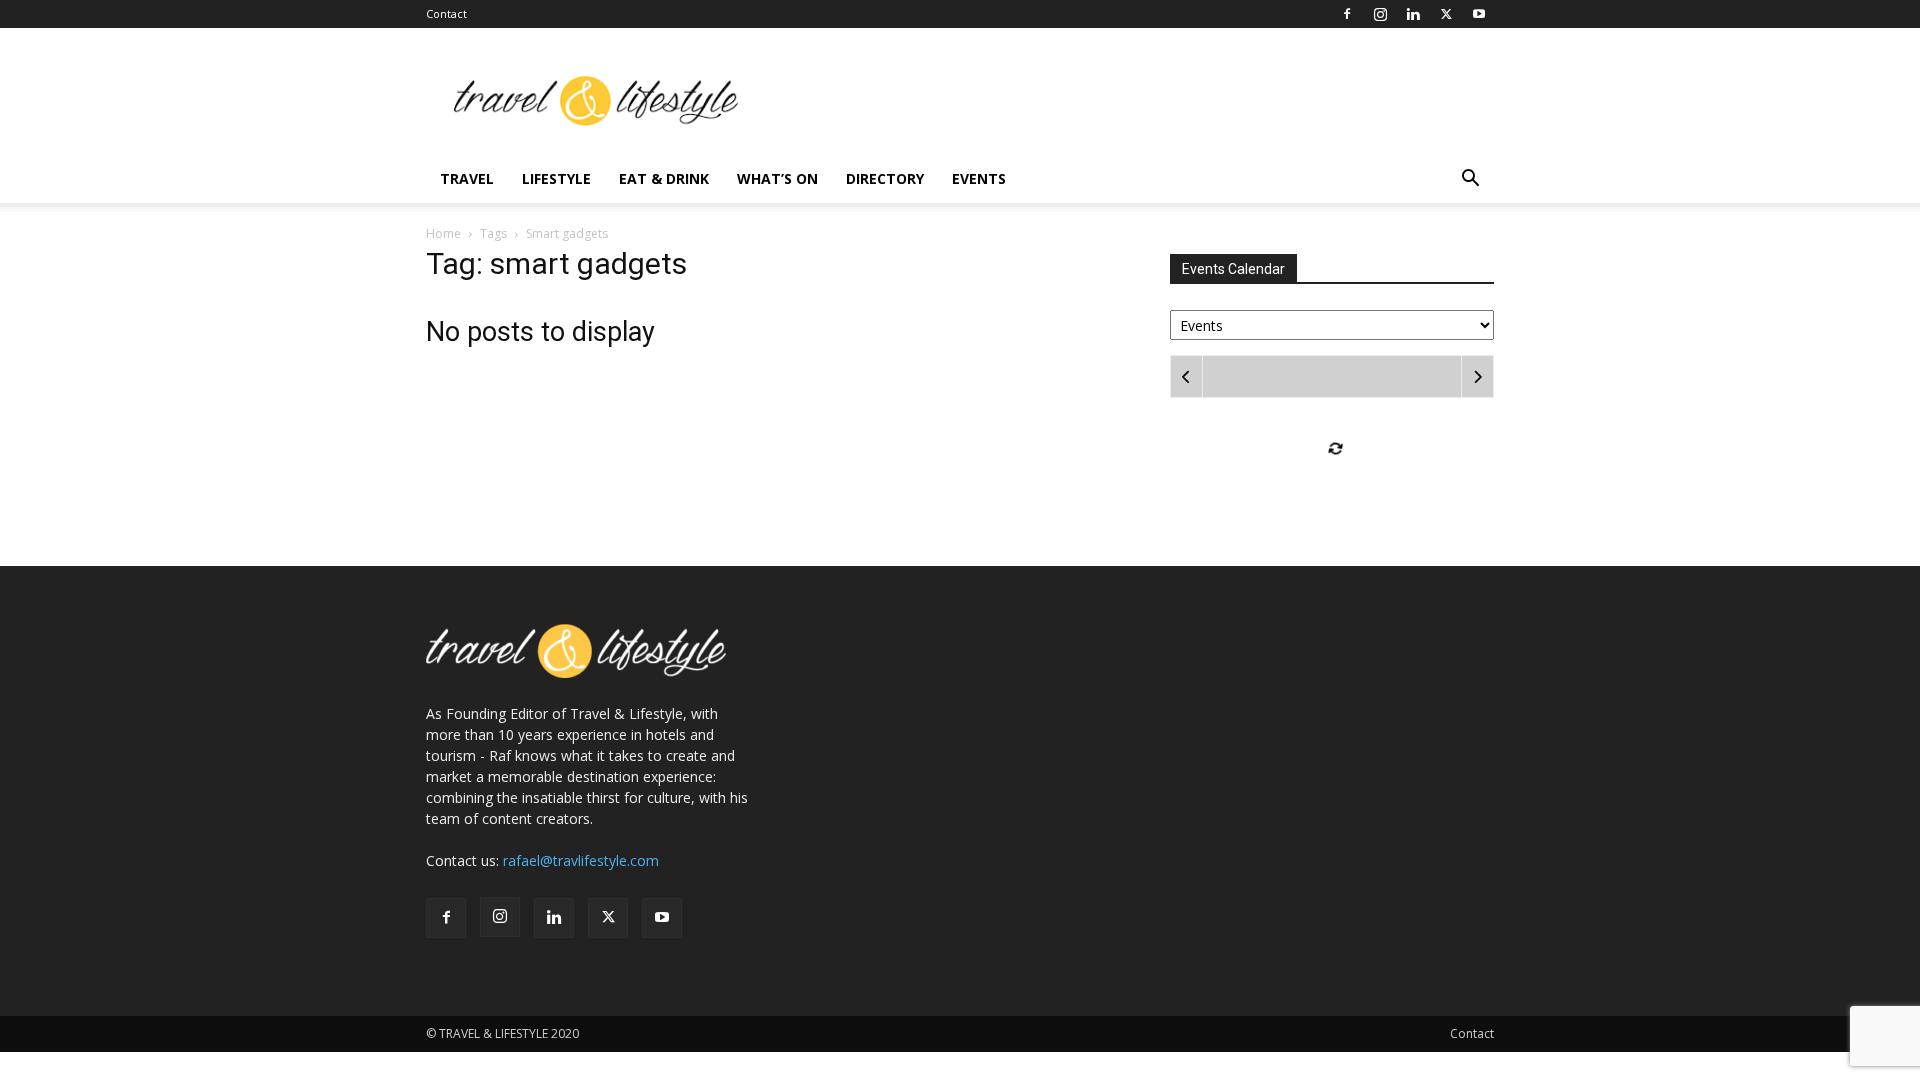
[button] (1470, 180)
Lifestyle (556, 178)
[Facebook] (1347, 14)
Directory (885, 178)
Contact (446, 13)
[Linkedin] (1413, 14)
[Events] (1332, 323)
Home (443, 233)
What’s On (777, 178)
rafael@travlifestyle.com (581, 860)
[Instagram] (1380, 14)
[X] (1446, 14)
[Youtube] (1479, 14)
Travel (467, 178)
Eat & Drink (664, 178)
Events (979, 178)
